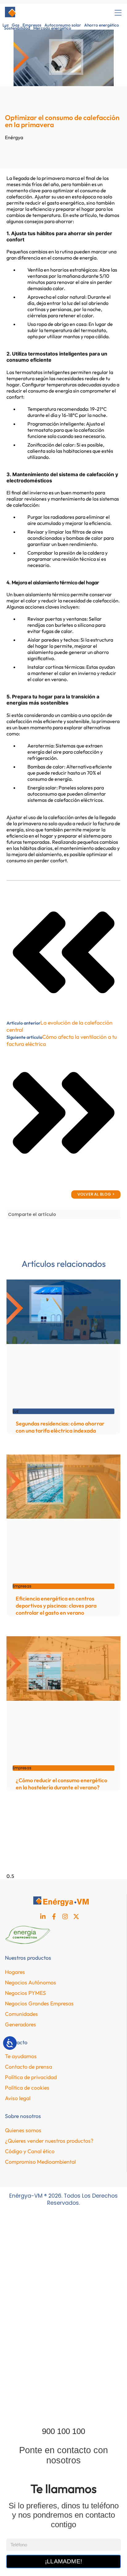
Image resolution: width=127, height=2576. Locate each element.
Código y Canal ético (30, 2151)
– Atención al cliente (38, 2409)
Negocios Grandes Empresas (39, 2003)
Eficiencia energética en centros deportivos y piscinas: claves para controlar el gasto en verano (56, 1606)
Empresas (32, 25)
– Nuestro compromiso (41, 2395)
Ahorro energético (102, 25)
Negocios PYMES (25, 1993)
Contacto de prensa (29, 2067)
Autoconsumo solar (63, 25)
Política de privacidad (31, 2077)
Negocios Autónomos (31, 1982)
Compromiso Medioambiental (40, 2162)
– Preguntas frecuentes (42, 2381)
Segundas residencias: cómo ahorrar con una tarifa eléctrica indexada (60, 1427)
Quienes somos (23, 2130)
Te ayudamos (21, 2056)
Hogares (15, 1972)
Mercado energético (52, 28)
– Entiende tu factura (39, 2367)
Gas (16, 25)
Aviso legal (18, 2098)
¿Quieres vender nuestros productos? (49, 2141)
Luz (6, 25)
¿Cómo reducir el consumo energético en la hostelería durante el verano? (61, 1784)
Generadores (20, 2024)
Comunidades (21, 2014)
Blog (20, 2338)
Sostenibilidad (17, 28)
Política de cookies (27, 2088)
